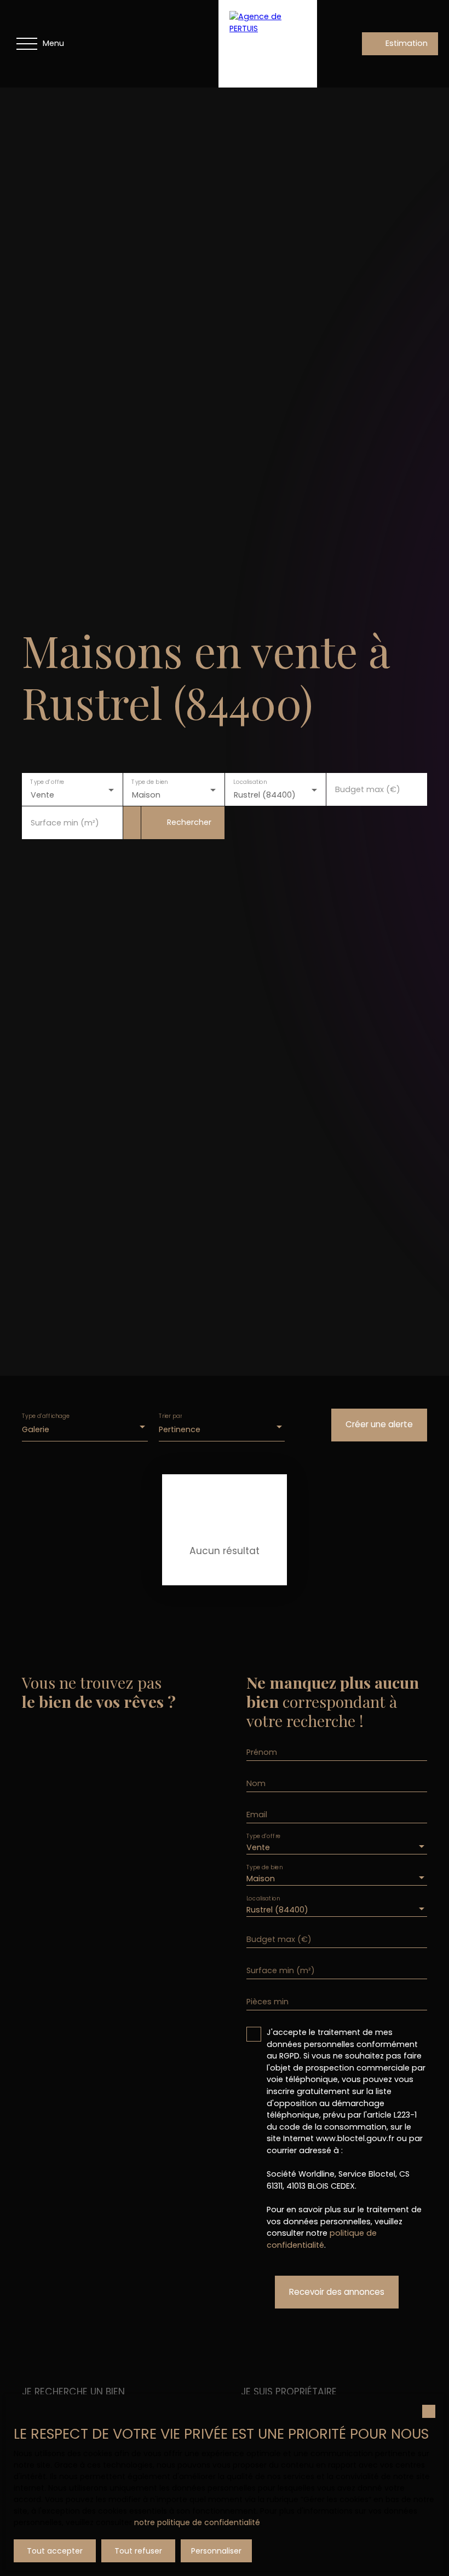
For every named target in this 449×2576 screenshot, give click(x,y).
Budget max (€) (368, 789)
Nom (256, 1783)
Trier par (170, 1416)
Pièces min (267, 2002)
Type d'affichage (46, 1416)
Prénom (262, 1752)
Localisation (250, 782)
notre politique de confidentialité (197, 2522)
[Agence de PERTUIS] (268, 44)
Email (257, 1815)
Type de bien (150, 782)
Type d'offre (47, 782)
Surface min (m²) (65, 823)
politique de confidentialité (322, 2239)
